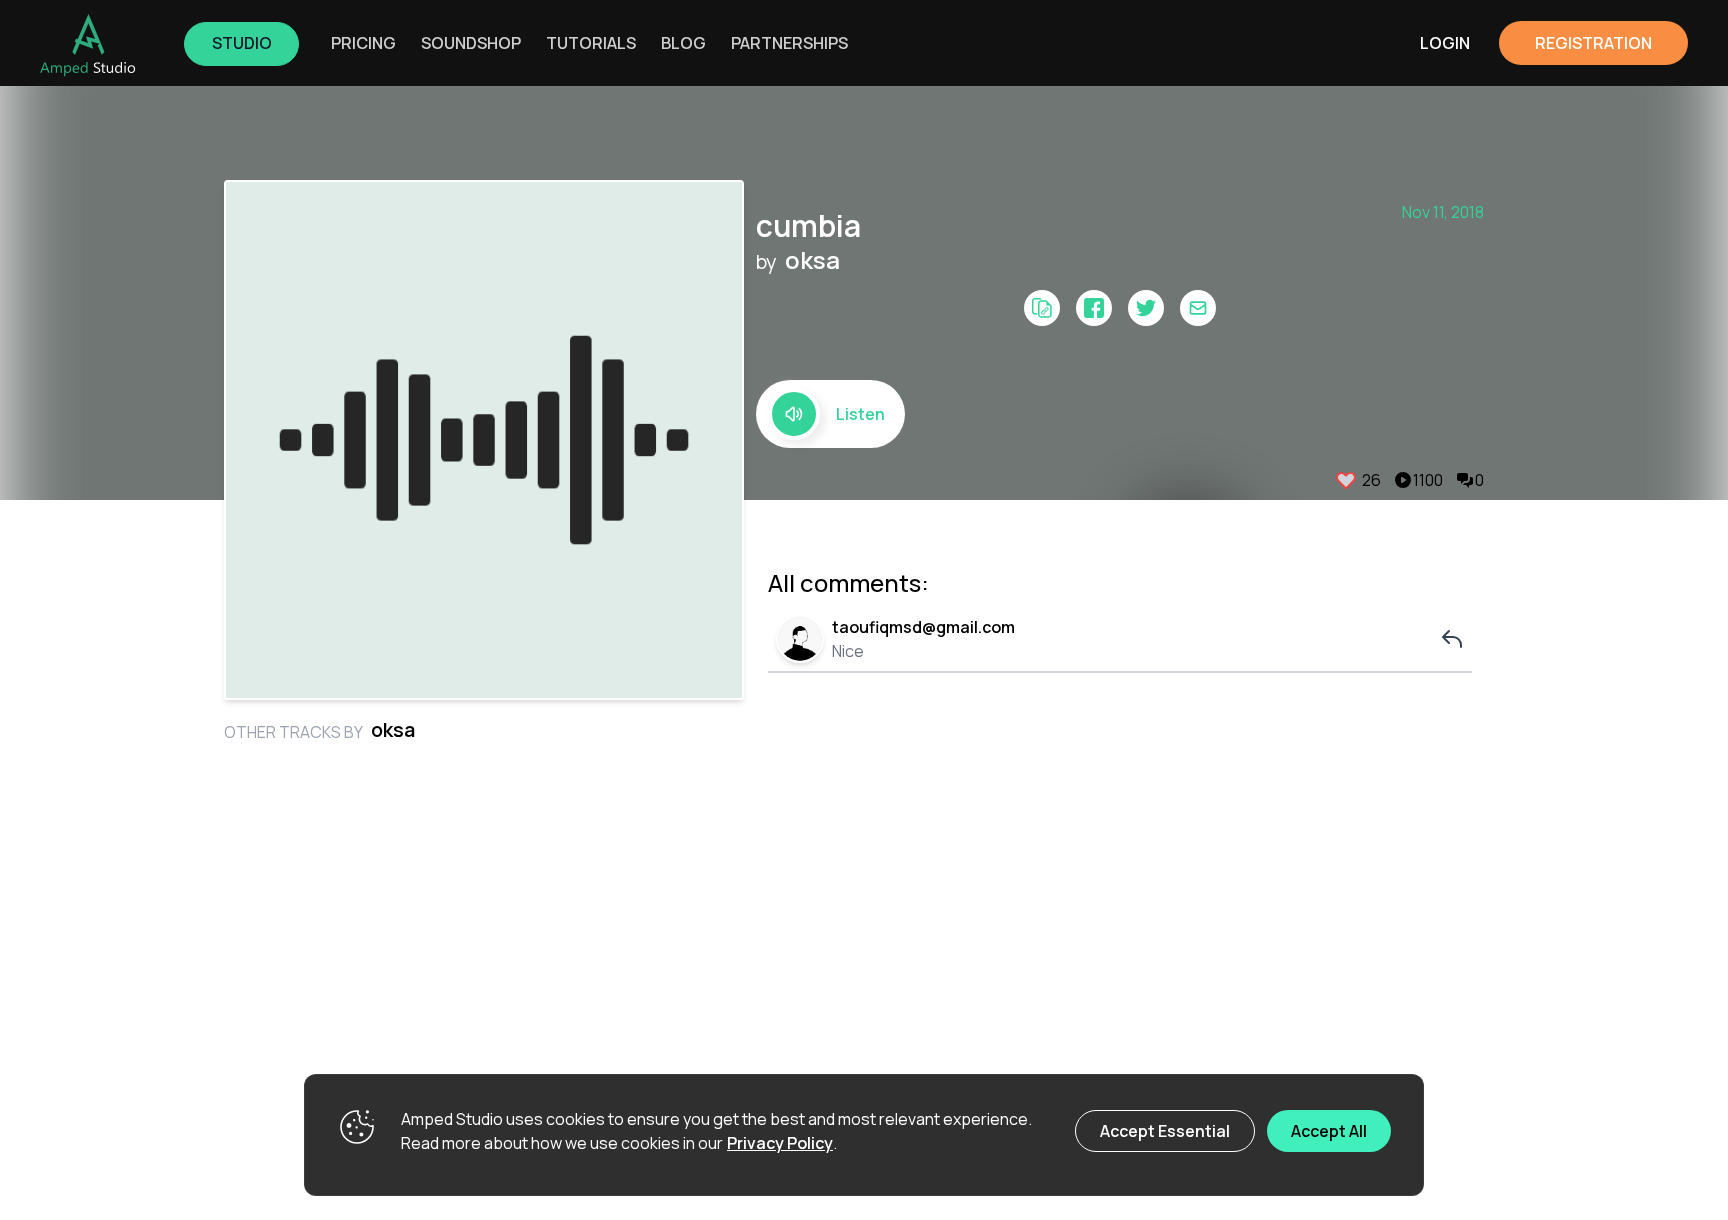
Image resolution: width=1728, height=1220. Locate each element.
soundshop (471, 43)
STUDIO (242, 43)
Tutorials (591, 43)
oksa (812, 260)
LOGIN (1445, 43)
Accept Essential (1165, 1131)
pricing (363, 43)
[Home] (88, 45)
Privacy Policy (780, 1143)
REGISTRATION (1593, 43)
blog (683, 43)
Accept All (1329, 1131)
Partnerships (789, 43)
